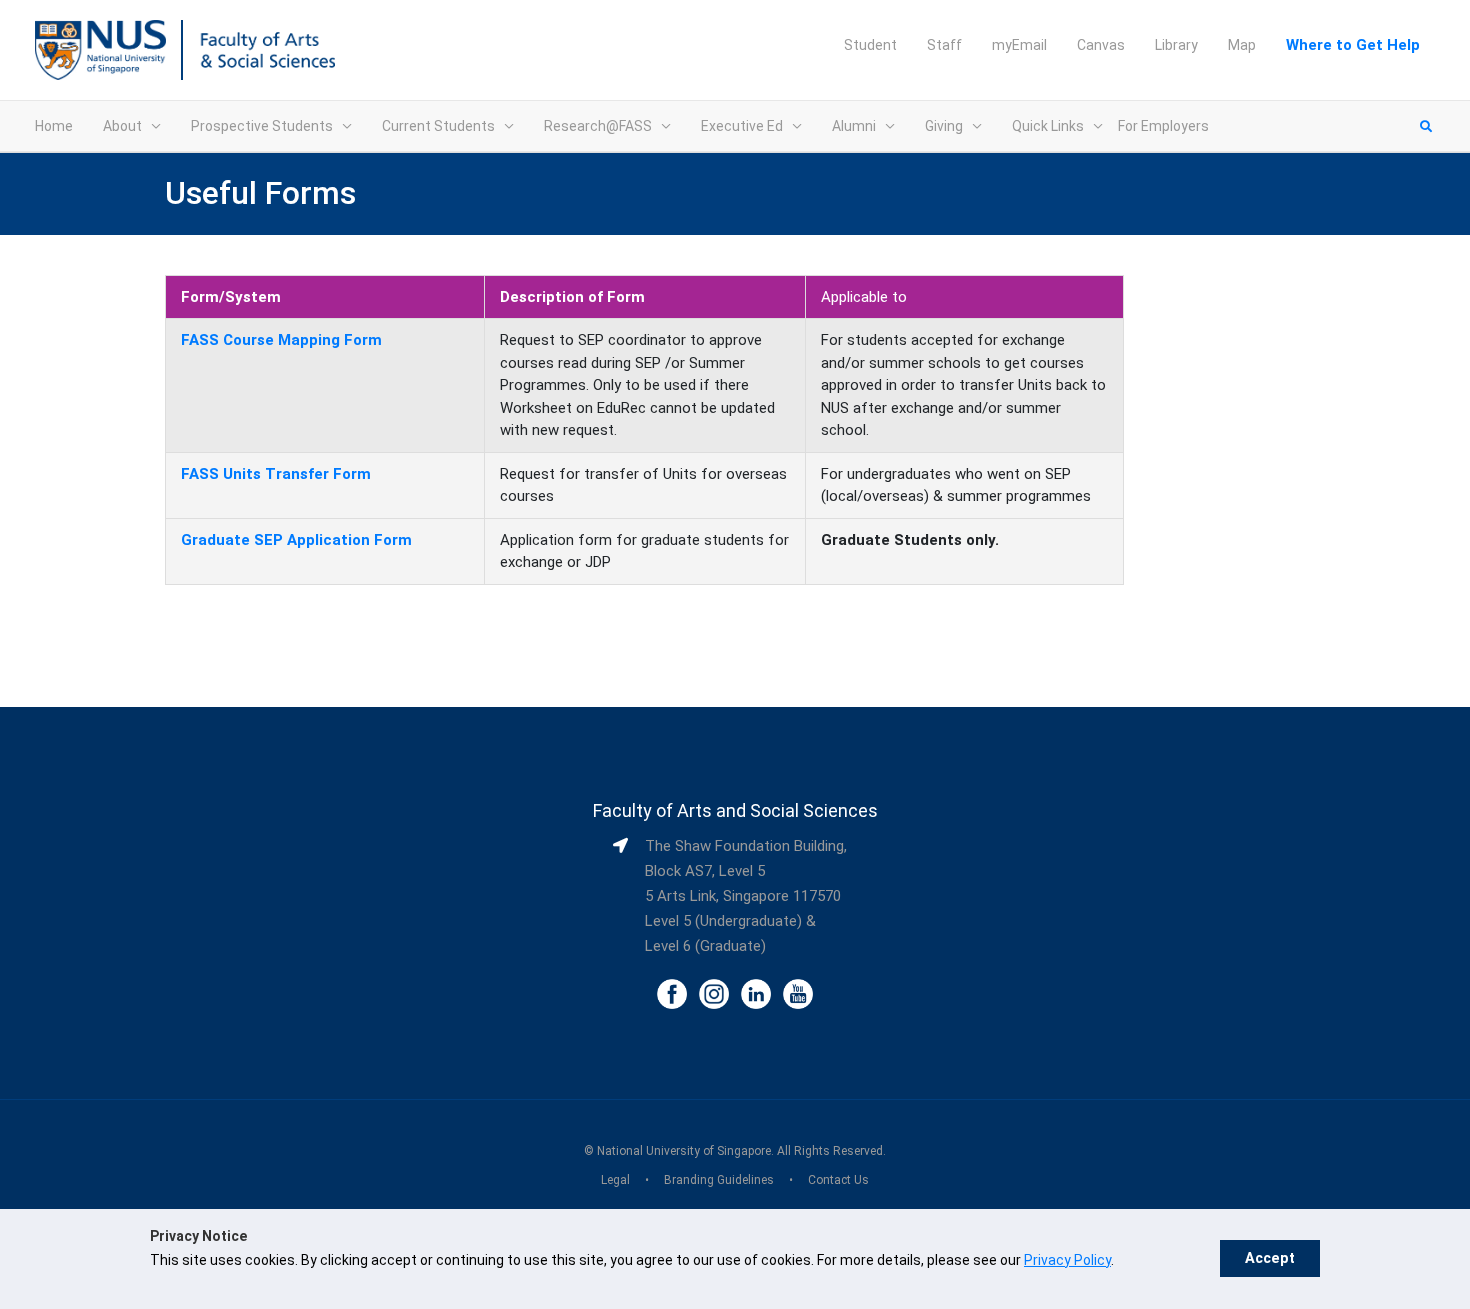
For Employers (1163, 126)
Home (54, 126)
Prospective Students (262, 126)
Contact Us (838, 1180)
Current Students (438, 126)
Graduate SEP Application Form (296, 540)
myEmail (1019, 45)
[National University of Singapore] (100, 49)
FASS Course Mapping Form (281, 340)
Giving (944, 126)
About (122, 126)
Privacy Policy (1067, 1260)
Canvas (1101, 45)
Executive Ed (742, 126)
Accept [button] (1270, 1258)
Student (870, 45)
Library (1176, 45)
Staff (944, 45)
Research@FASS (598, 126)
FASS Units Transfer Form (276, 474)
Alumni (854, 126)
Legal (615, 1180)
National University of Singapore (684, 1151)
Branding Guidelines (719, 1180)
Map (1242, 45)
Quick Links (1048, 126)
